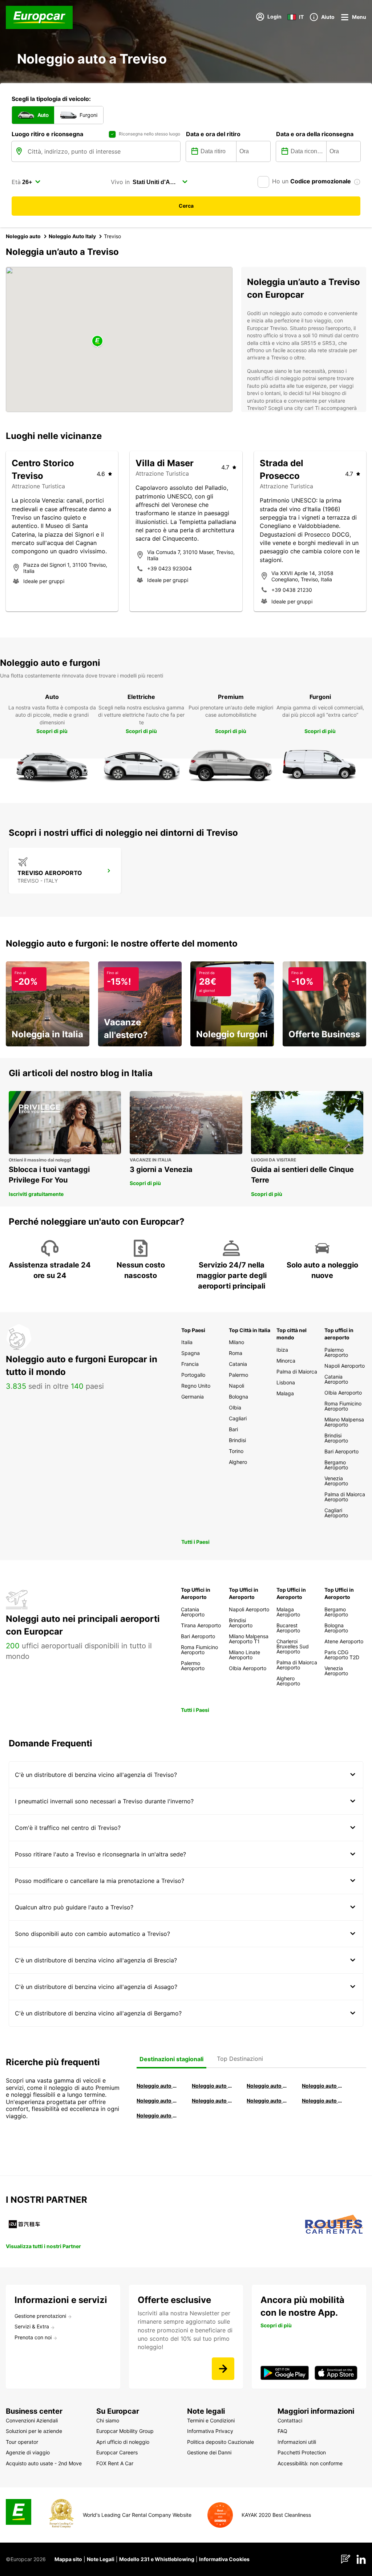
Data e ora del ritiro (213, 134)
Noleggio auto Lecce (267, 2101)
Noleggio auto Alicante (157, 2086)
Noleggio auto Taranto (267, 2086)
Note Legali (101, 2559)
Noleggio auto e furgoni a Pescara (213, 2101)
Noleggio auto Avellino (157, 2115)
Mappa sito (68, 2559)
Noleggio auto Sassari (157, 2101)
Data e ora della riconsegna (315, 134)
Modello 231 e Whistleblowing (157, 2559)
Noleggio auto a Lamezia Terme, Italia (323, 2101)
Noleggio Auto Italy (72, 236)
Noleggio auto (23, 236)
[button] (97, 341)
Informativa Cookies (224, 2559)
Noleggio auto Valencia (213, 2086)
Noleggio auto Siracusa (323, 2086)
